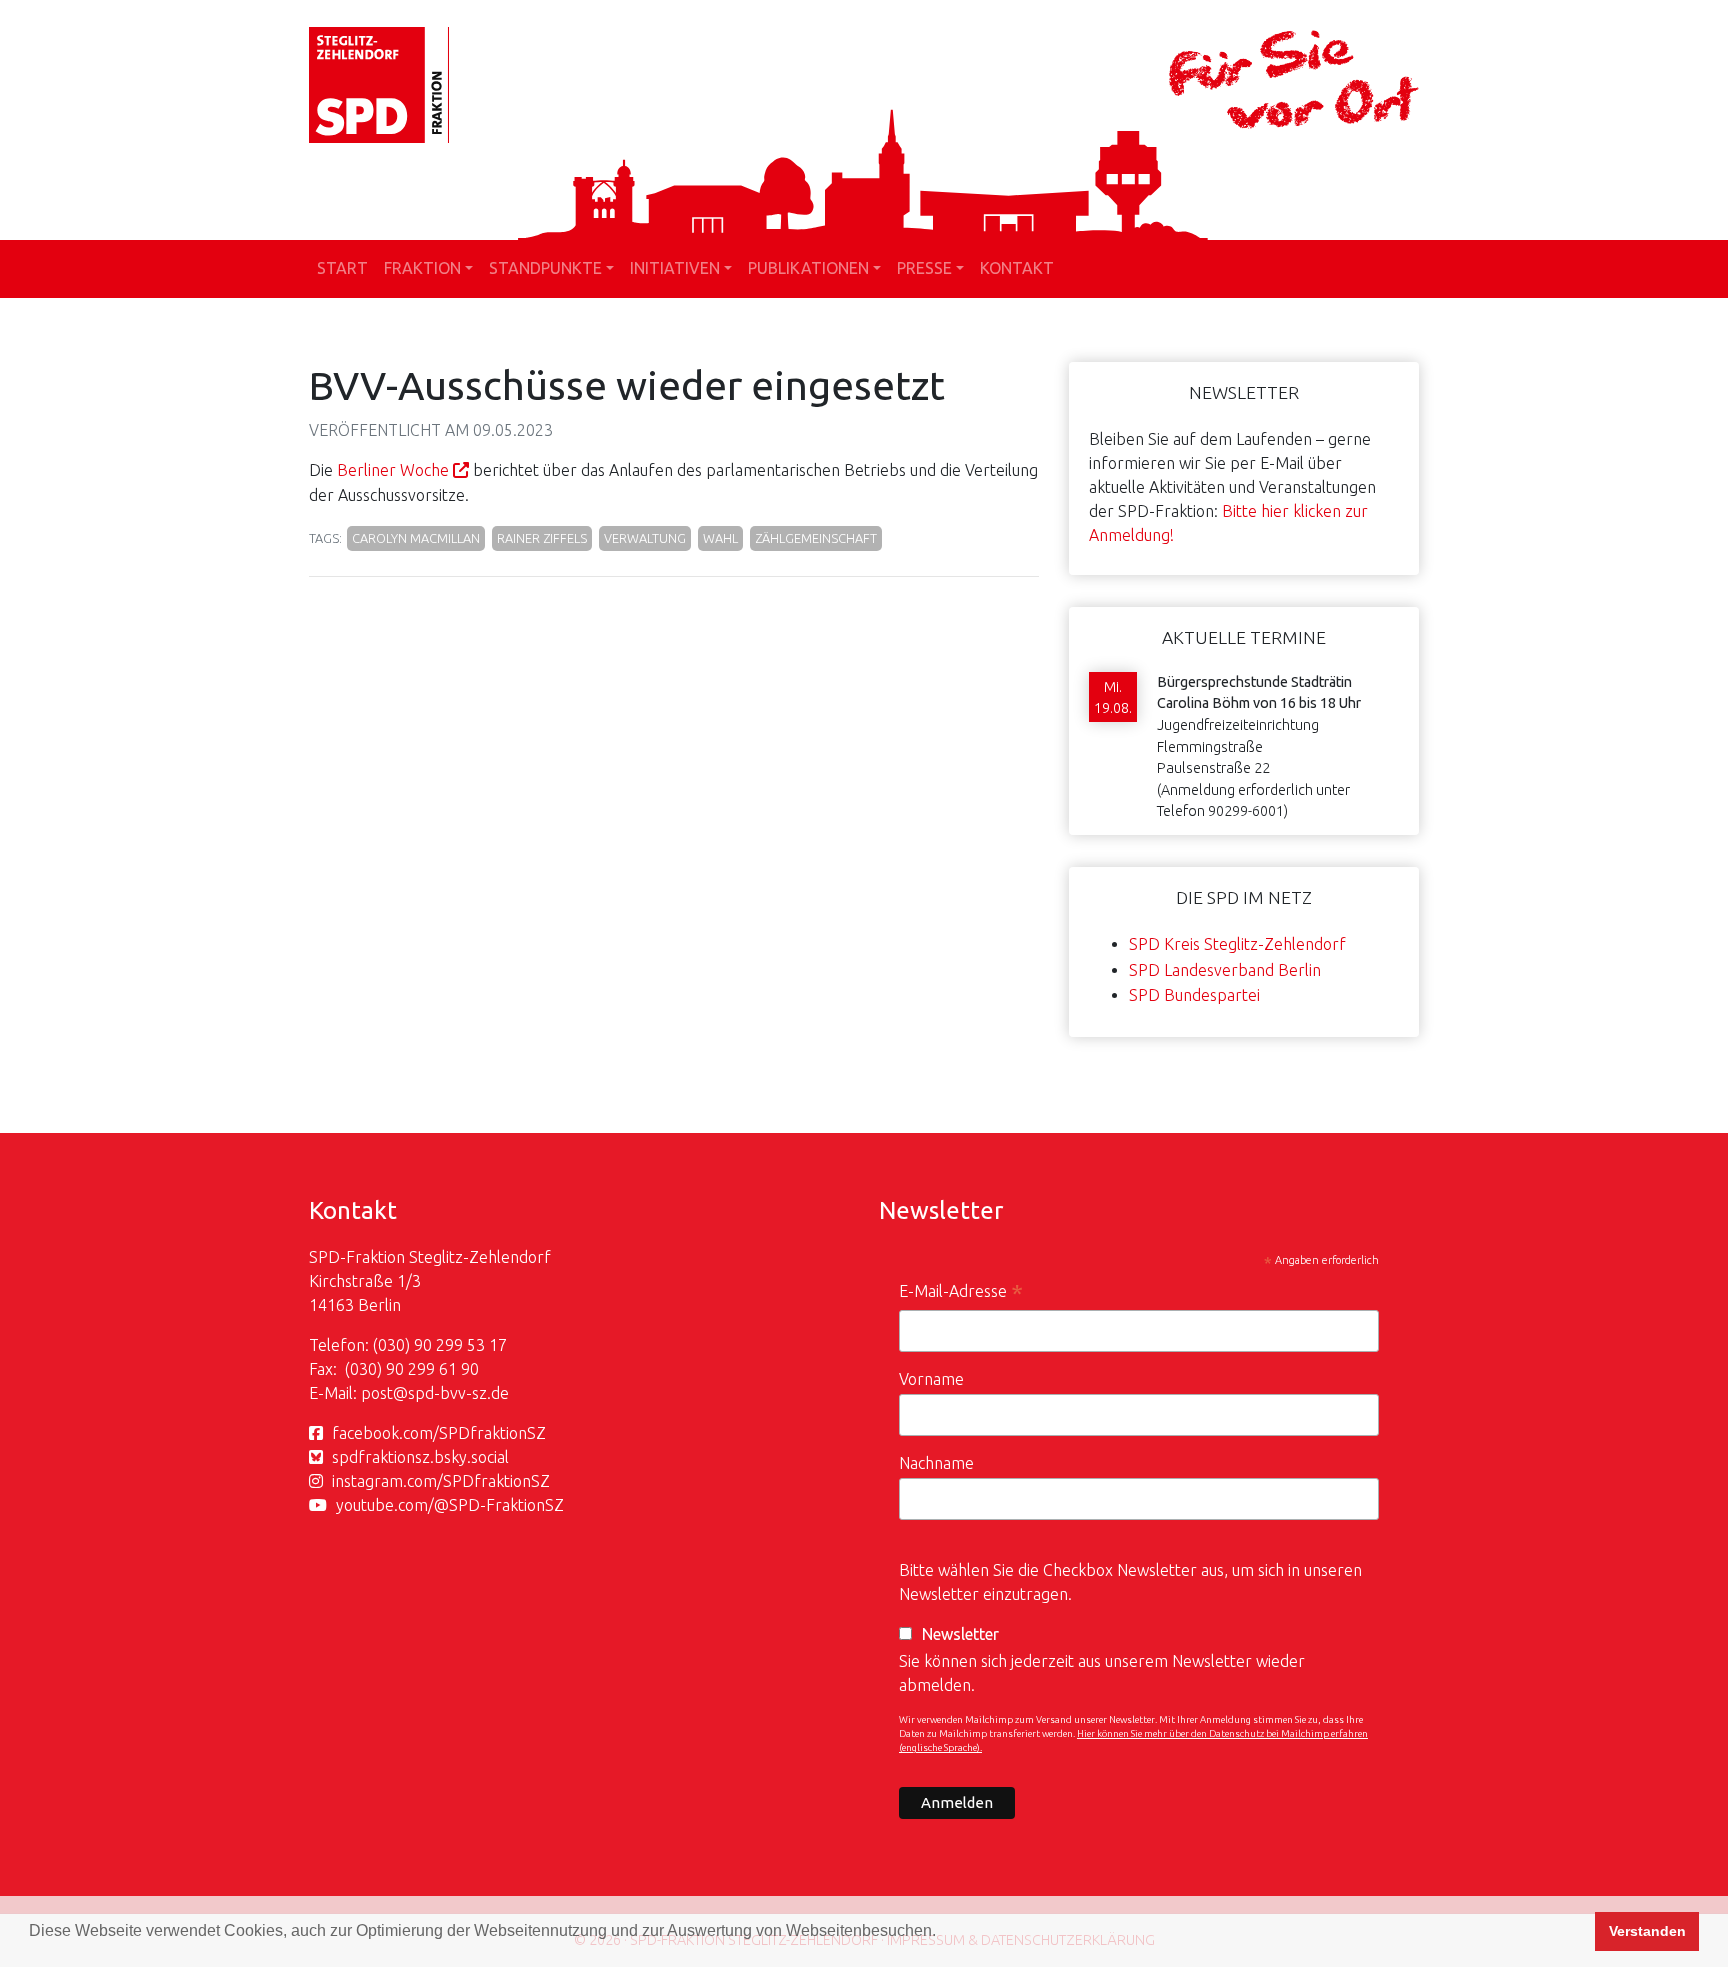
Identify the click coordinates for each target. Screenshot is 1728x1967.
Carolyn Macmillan (416, 538)
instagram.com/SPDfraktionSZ (441, 1481)
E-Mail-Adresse (961, 1293)
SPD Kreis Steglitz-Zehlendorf (1237, 944)
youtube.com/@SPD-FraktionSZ (450, 1505)
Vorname (931, 1379)
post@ (384, 1393)
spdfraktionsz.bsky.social (420, 1457)
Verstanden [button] (1647, 1931)
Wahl (720, 538)
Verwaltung (645, 538)
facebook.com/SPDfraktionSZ (439, 1433)
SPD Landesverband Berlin (1225, 970)
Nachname (936, 1463)
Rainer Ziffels (542, 538)
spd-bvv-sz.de (458, 1393)
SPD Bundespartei (1194, 995)
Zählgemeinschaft (816, 538)
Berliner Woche (393, 470)
